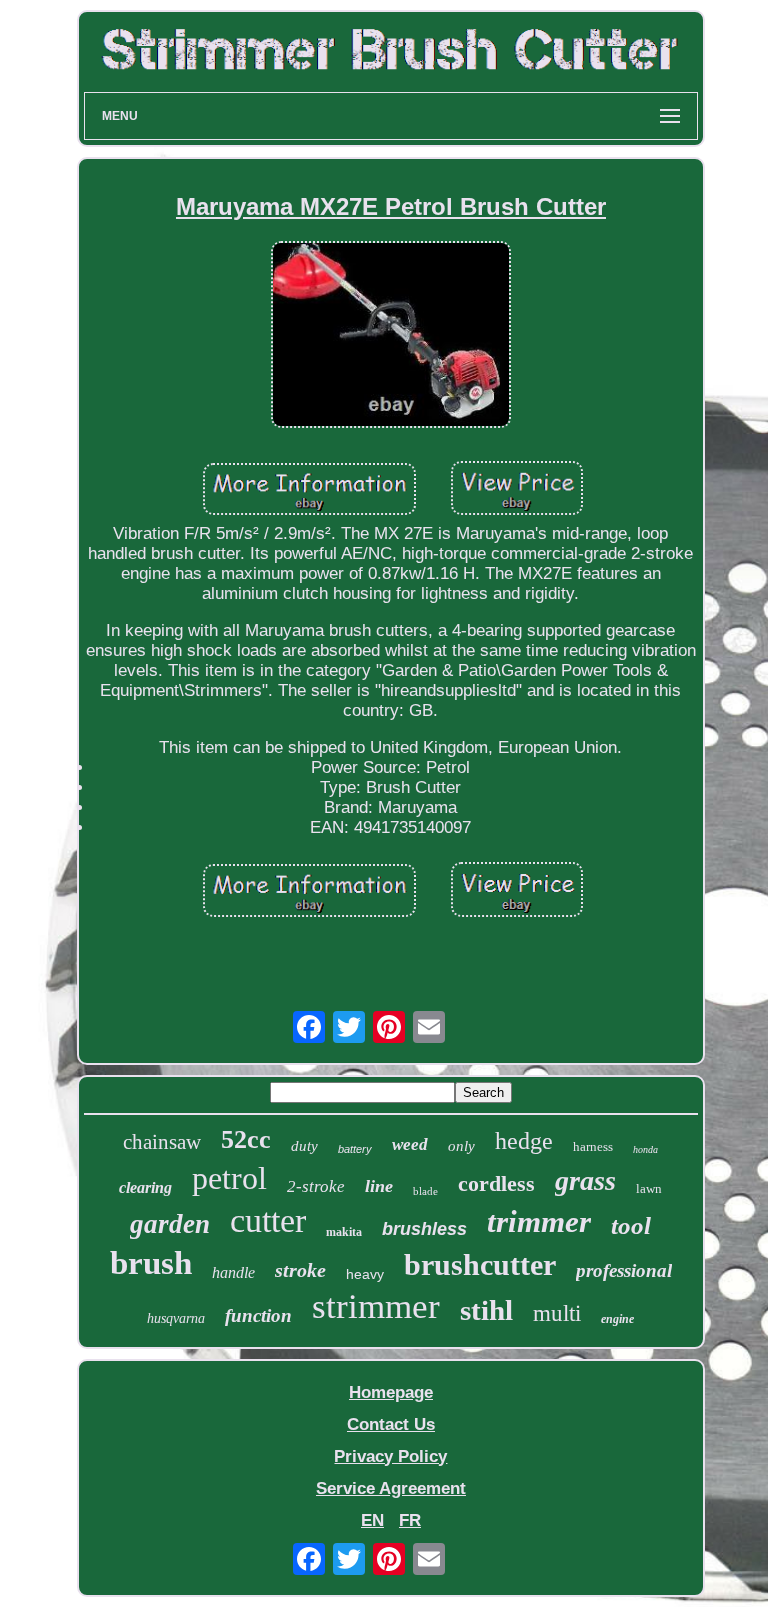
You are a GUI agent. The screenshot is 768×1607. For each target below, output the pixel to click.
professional (624, 1270)
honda (645, 1149)
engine (617, 1319)
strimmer (376, 1306)
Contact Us (391, 1424)
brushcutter (480, 1264)
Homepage (391, 1392)
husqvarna (176, 1318)
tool (631, 1225)
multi (557, 1313)
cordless (496, 1183)
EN (372, 1520)
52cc (246, 1139)
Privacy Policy (390, 1456)
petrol (229, 1178)
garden (170, 1224)
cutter (268, 1220)
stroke (300, 1270)
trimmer (539, 1221)
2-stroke (316, 1186)
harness (593, 1146)
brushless (424, 1229)
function (258, 1315)
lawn (649, 1188)
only (461, 1146)
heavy (365, 1274)
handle (233, 1272)
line (379, 1186)
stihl (486, 1310)
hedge (524, 1141)
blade (425, 1191)
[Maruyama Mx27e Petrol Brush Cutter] (391, 337)
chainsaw (162, 1142)
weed (410, 1144)
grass (585, 1180)
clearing (145, 1187)
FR (410, 1520)
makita (344, 1232)
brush (151, 1263)
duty (304, 1146)
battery (355, 1149)
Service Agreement (391, 1488)
